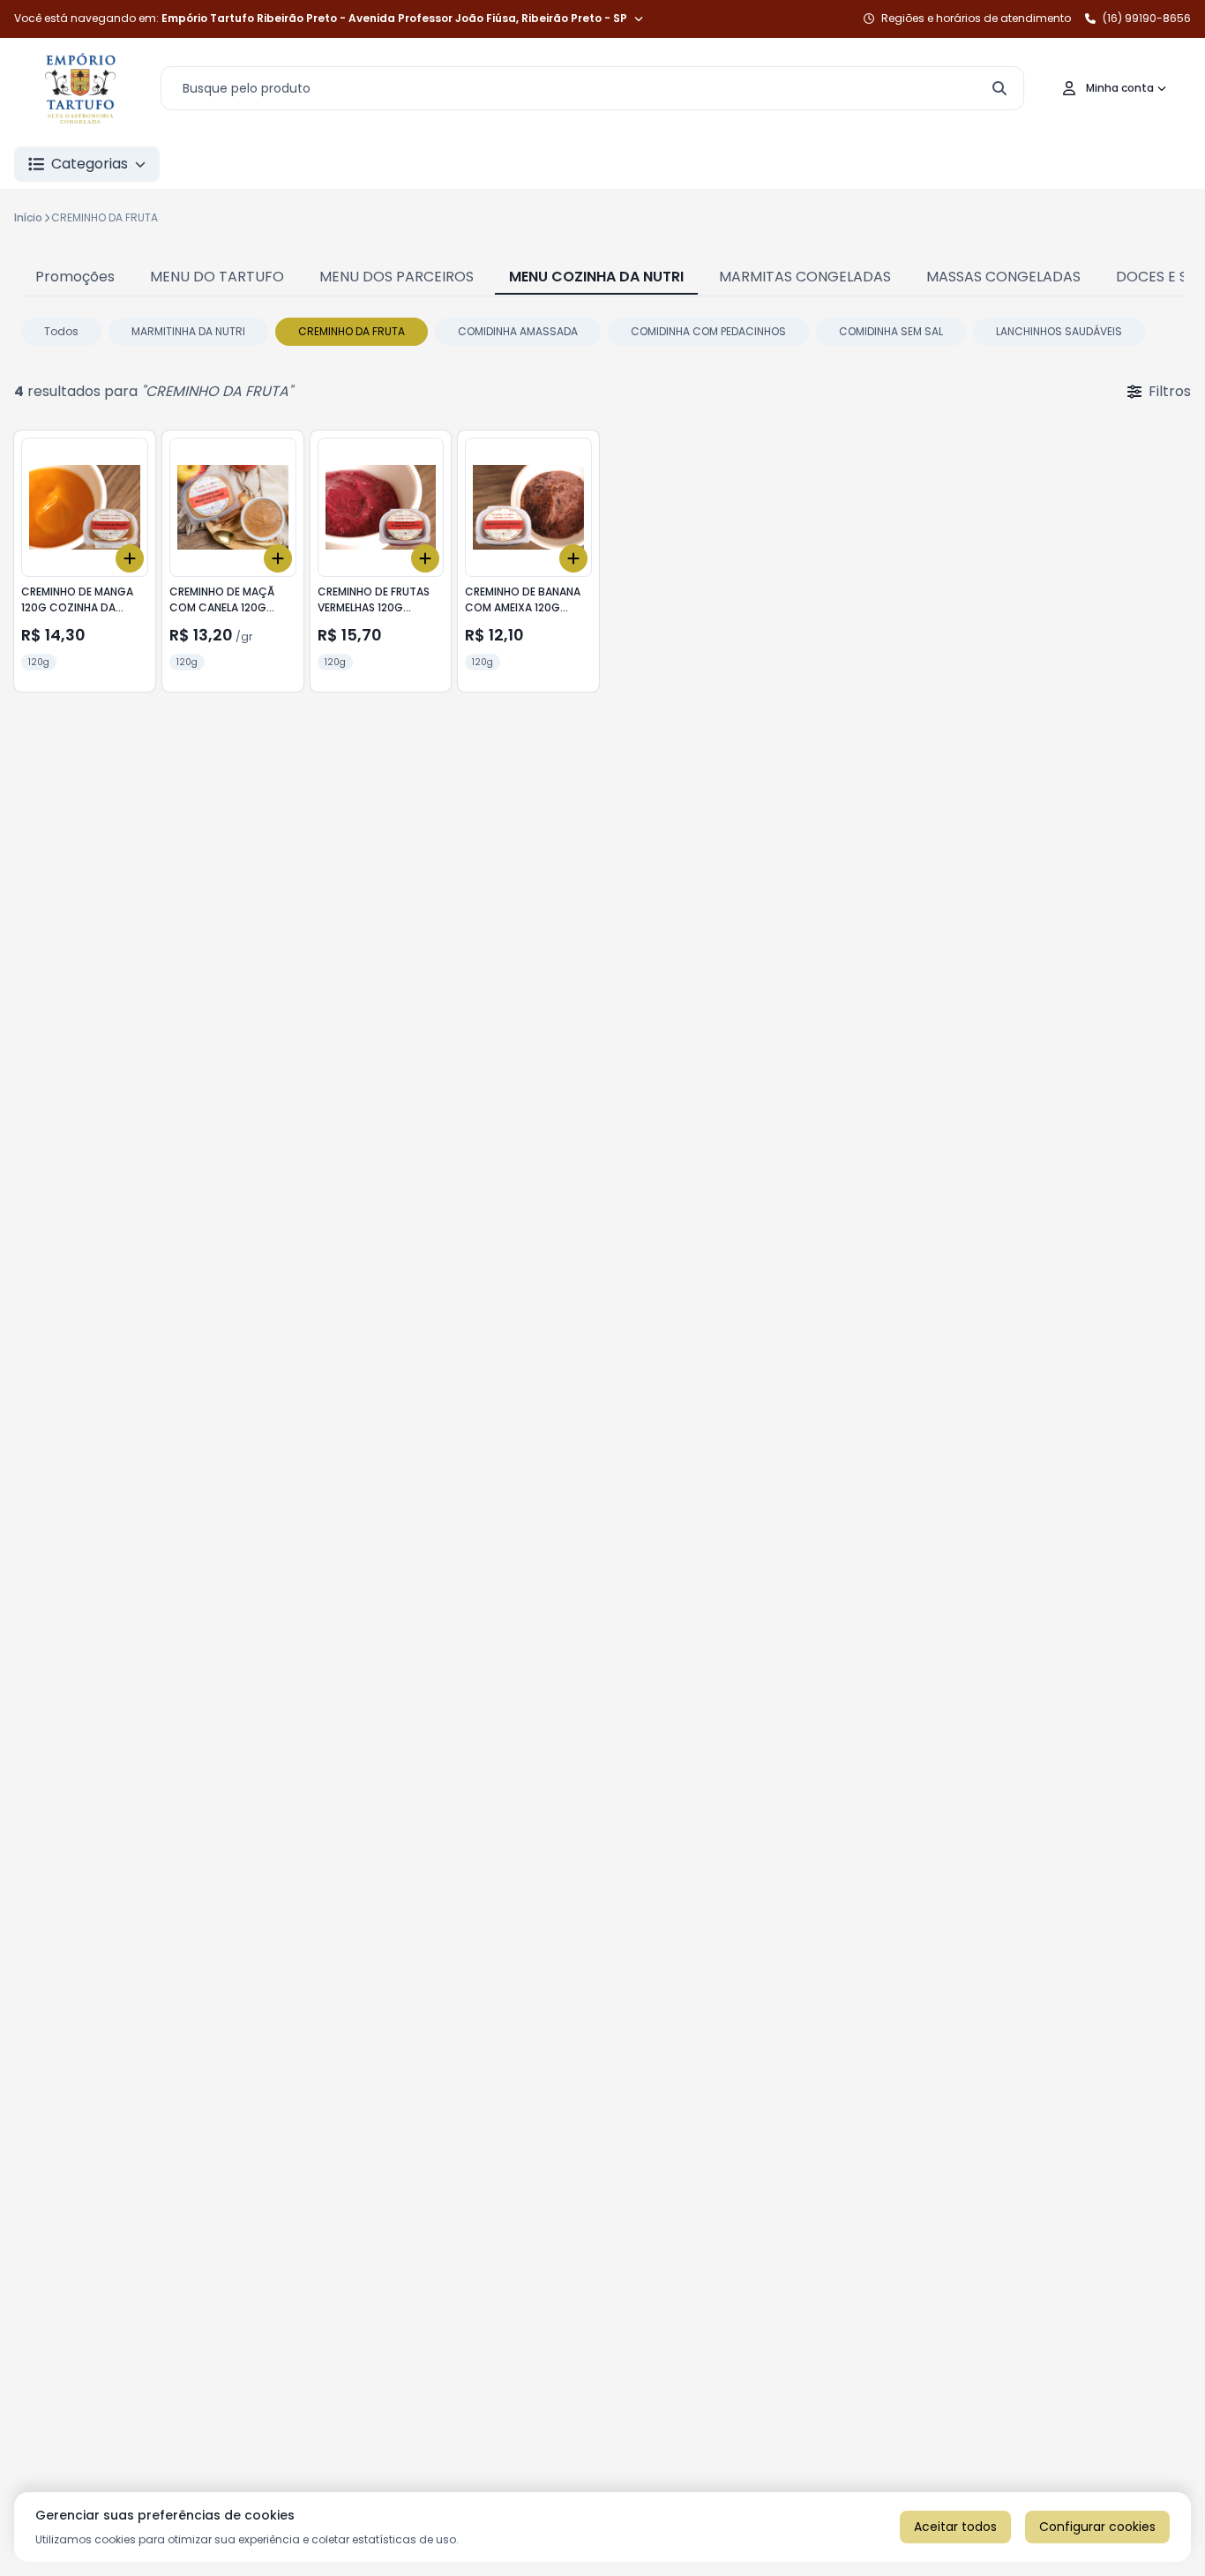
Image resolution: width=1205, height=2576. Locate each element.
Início (28, 217)
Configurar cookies (1097, 2527)
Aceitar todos (955, 2527)
